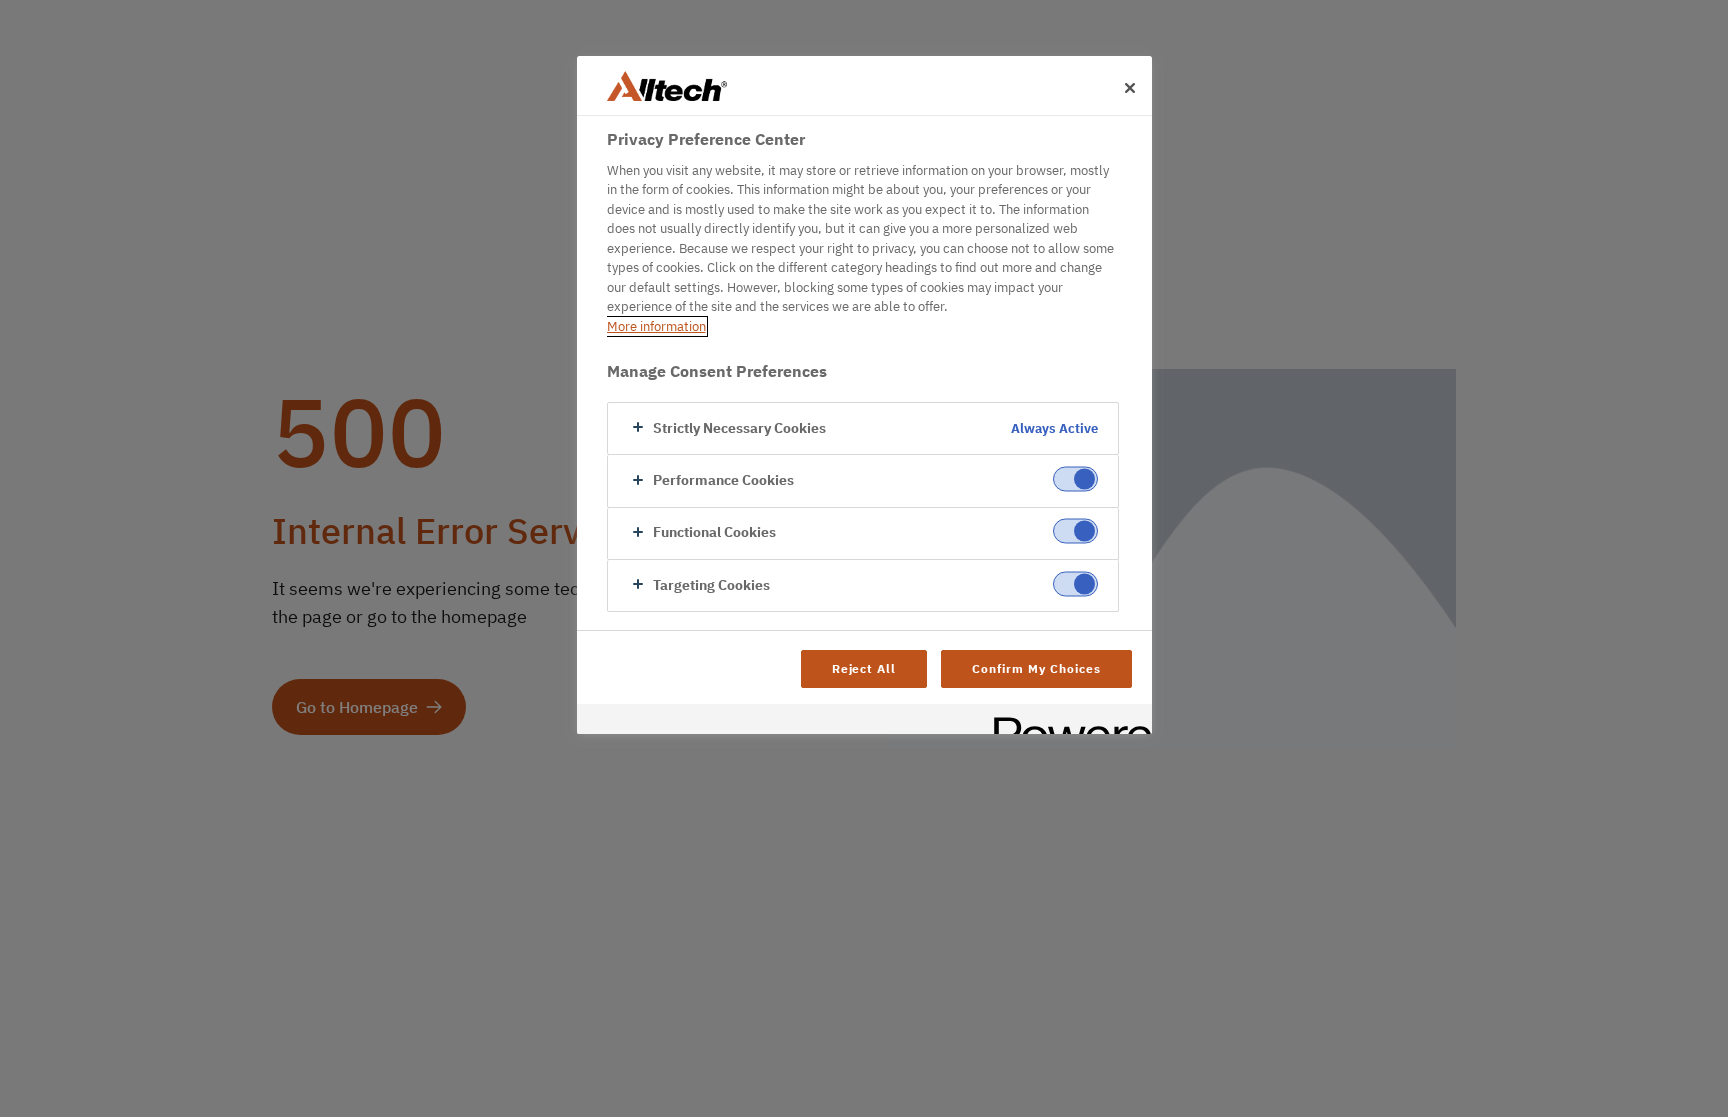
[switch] (1075, 478)
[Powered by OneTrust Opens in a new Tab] (1066, 721)
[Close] (1130, 88)
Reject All (864, 668)
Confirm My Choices (1036, 668)
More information (656, 326)
